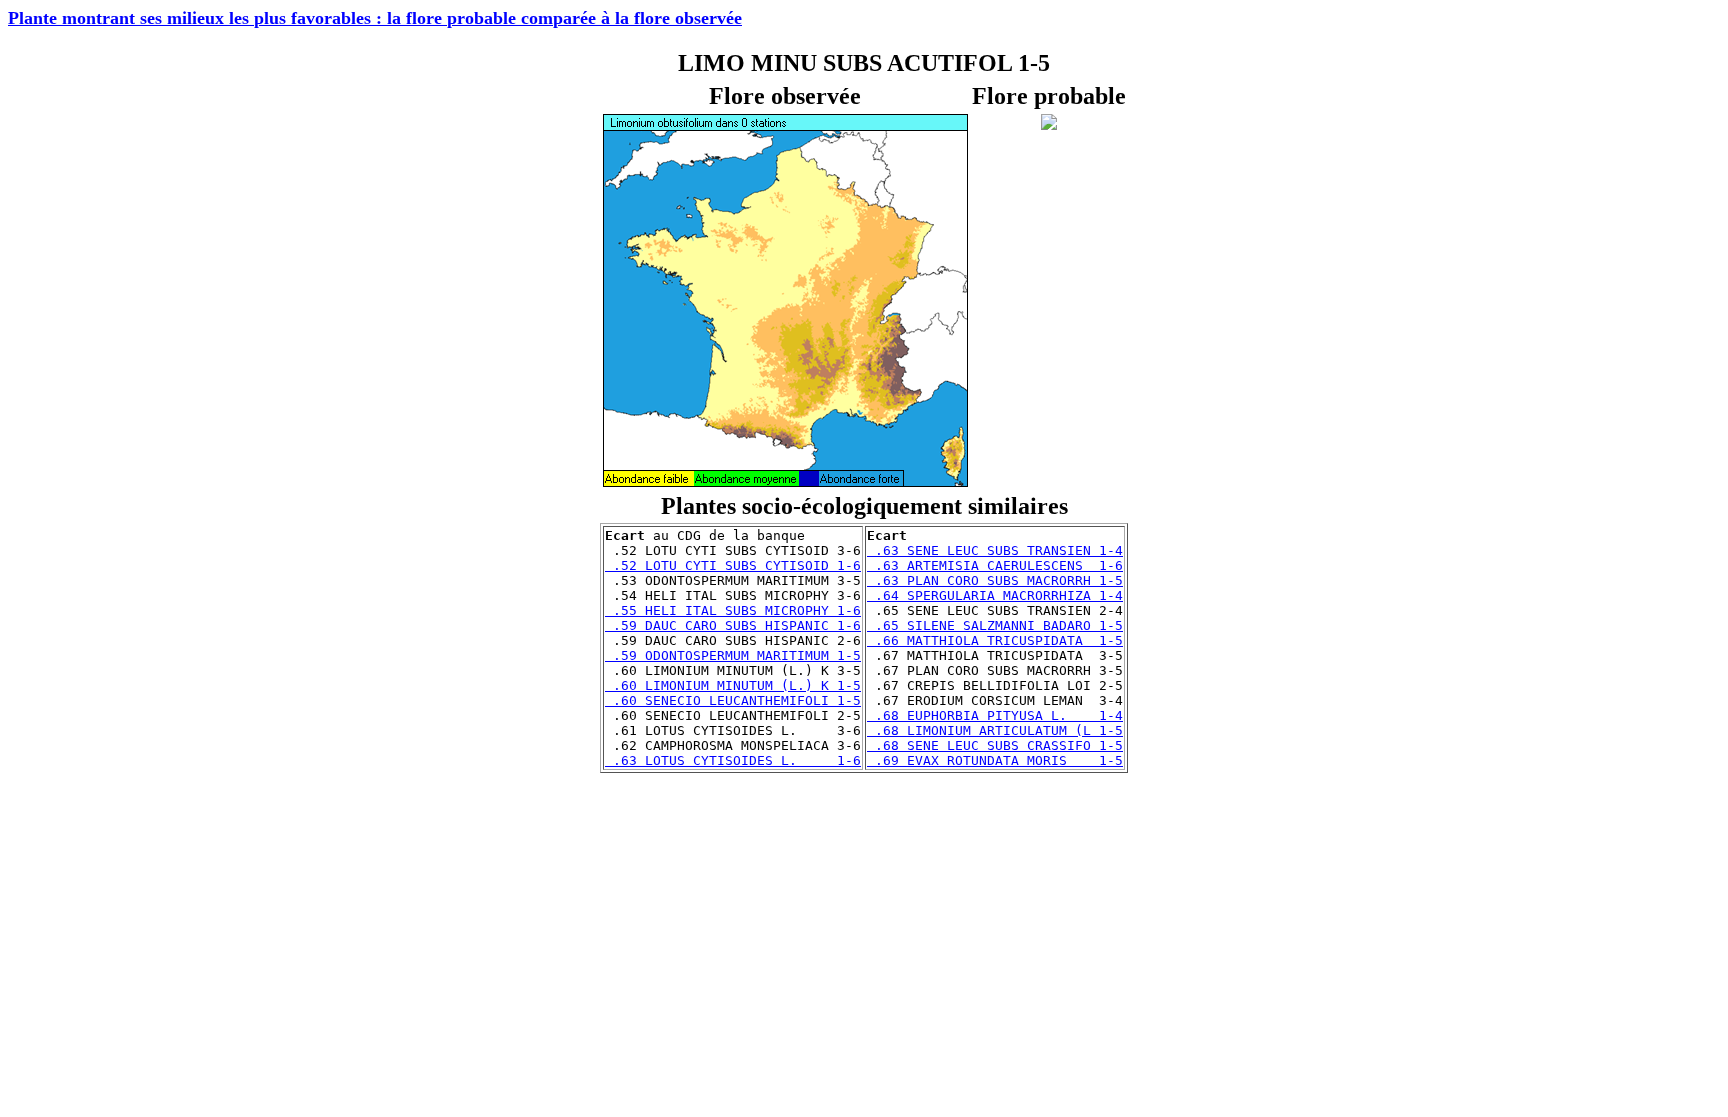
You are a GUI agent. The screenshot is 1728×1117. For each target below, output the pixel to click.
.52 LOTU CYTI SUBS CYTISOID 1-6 (733, 565)
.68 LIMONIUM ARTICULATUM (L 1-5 (995, 730)
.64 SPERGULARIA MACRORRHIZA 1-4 (995, 595)
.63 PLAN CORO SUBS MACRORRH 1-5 (995, 580)
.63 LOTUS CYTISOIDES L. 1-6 (733, 760)
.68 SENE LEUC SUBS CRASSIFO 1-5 (995, 745)
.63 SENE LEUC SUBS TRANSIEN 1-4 (995, 550)
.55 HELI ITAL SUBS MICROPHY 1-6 (733, 610)
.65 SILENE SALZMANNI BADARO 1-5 (995, 625)
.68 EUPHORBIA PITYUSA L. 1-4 (995, 715)
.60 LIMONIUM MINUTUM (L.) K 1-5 (733, 685)
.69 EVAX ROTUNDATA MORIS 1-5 (995, 760)
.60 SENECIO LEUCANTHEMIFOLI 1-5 (733, 700)
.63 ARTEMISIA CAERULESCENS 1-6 (995, 565)
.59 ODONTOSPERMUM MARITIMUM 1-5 (733, 655)
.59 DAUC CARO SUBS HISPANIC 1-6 (733, 625)
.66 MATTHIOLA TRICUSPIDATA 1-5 (995, 640)
